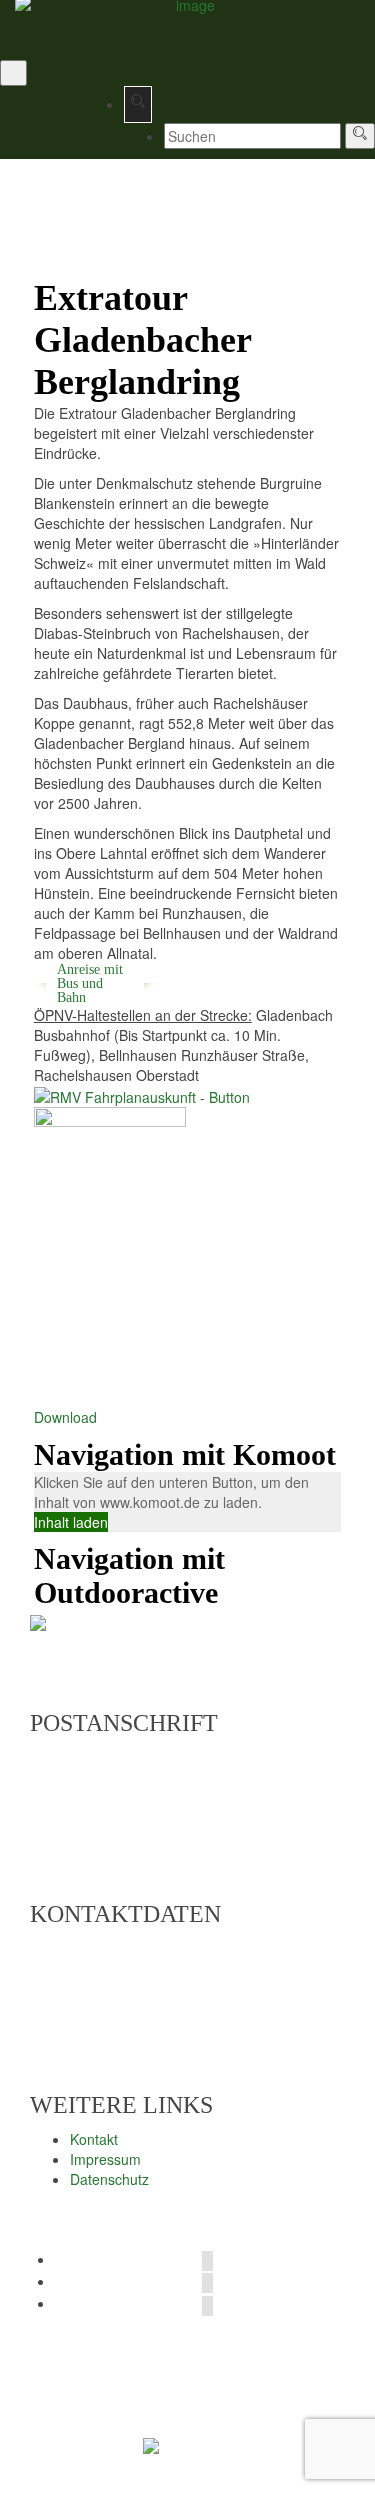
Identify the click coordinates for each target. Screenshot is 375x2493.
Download (65, 1417)
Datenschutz (109, 2179)
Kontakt (94, 2139)
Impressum (105, 2159)
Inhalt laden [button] (71, 1522)
